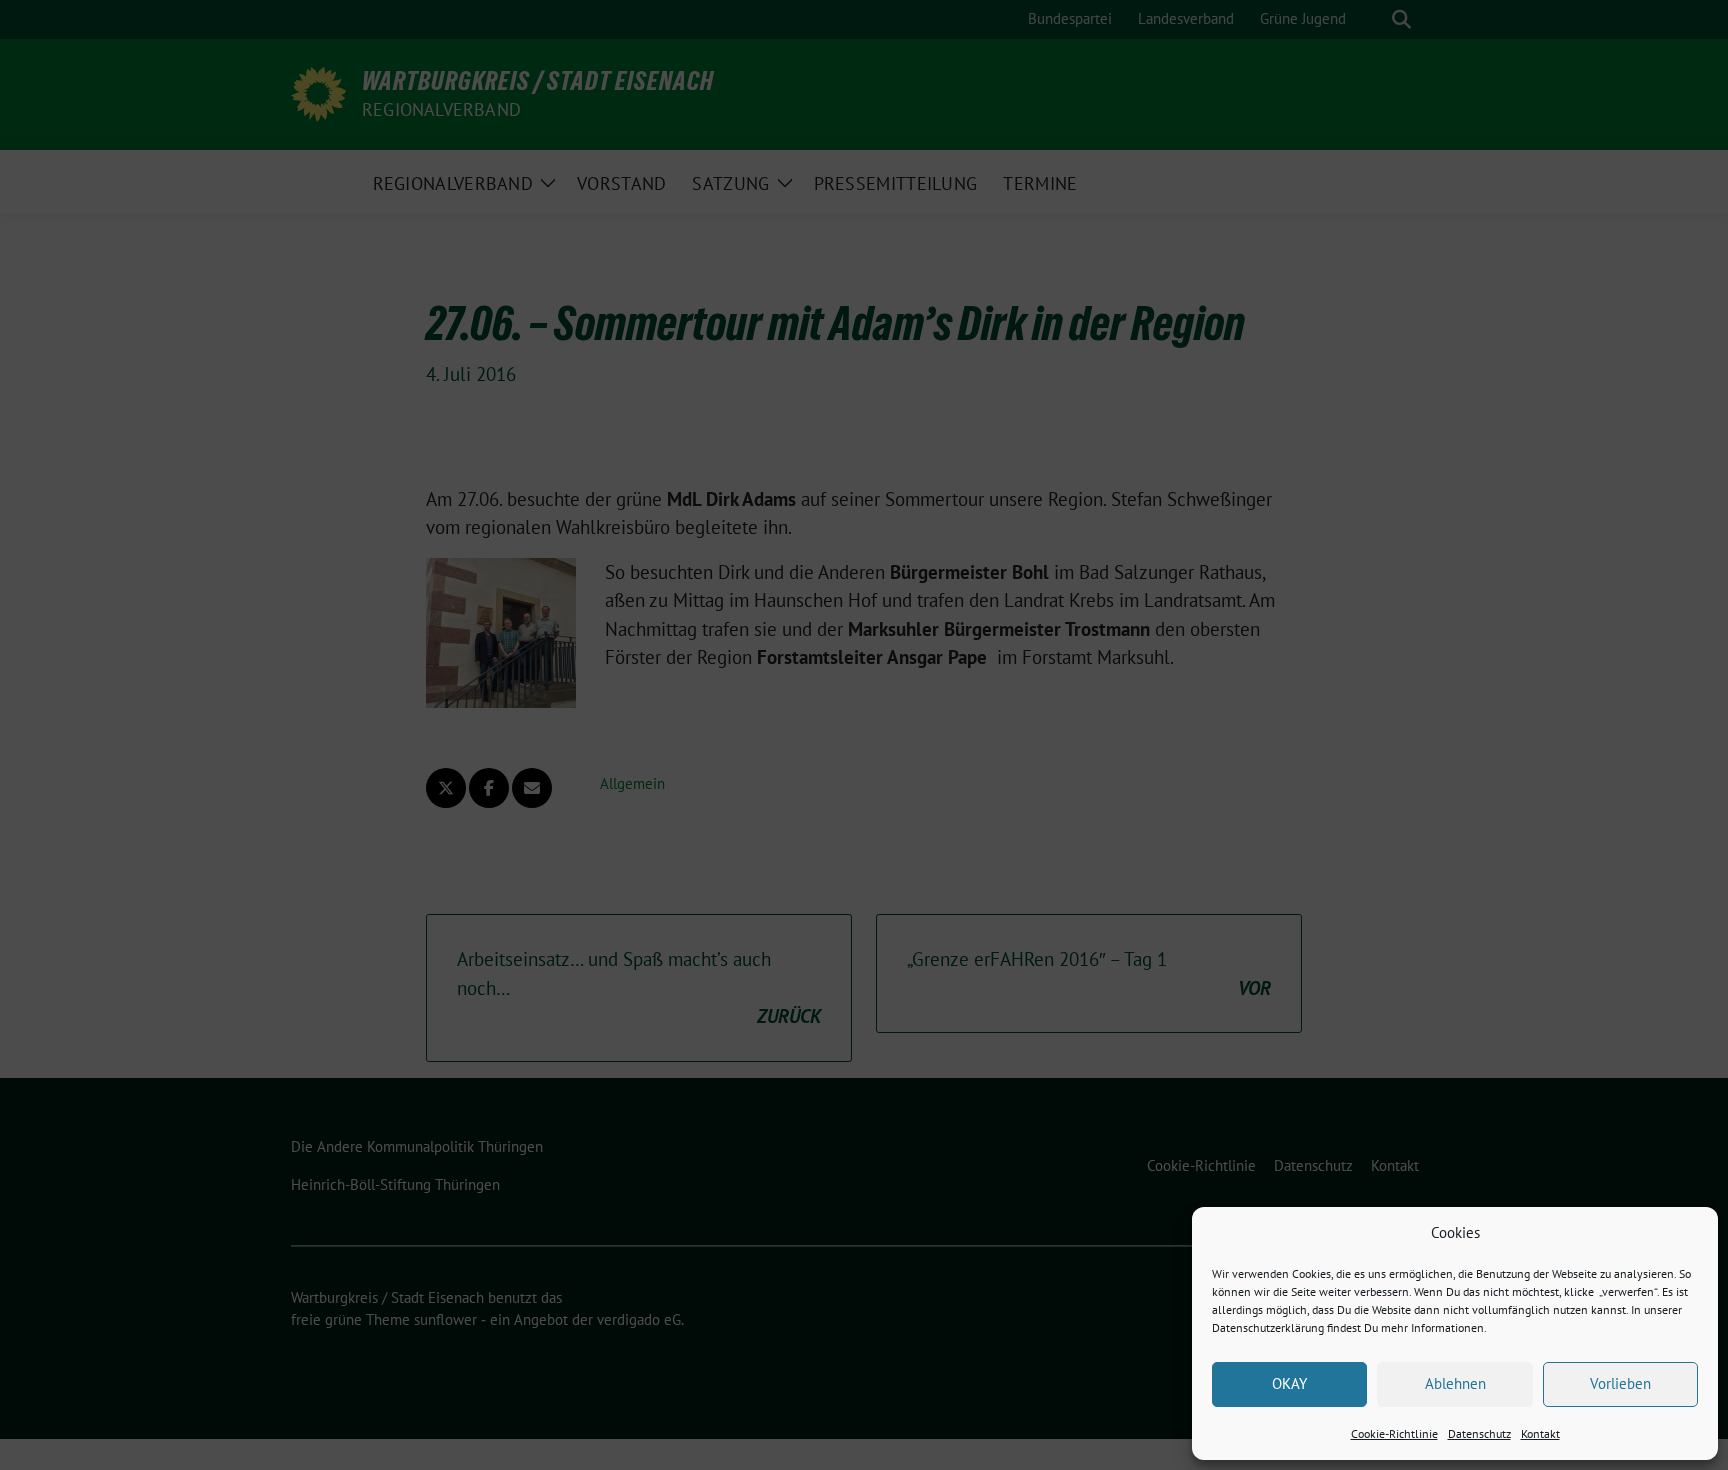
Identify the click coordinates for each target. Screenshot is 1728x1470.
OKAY (1289, 1383)
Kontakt (1540, 1433)
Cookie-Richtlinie (1394, 1433)
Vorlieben (1620, 1383)
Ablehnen (1455, 1383)
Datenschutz (1479, 1433)
